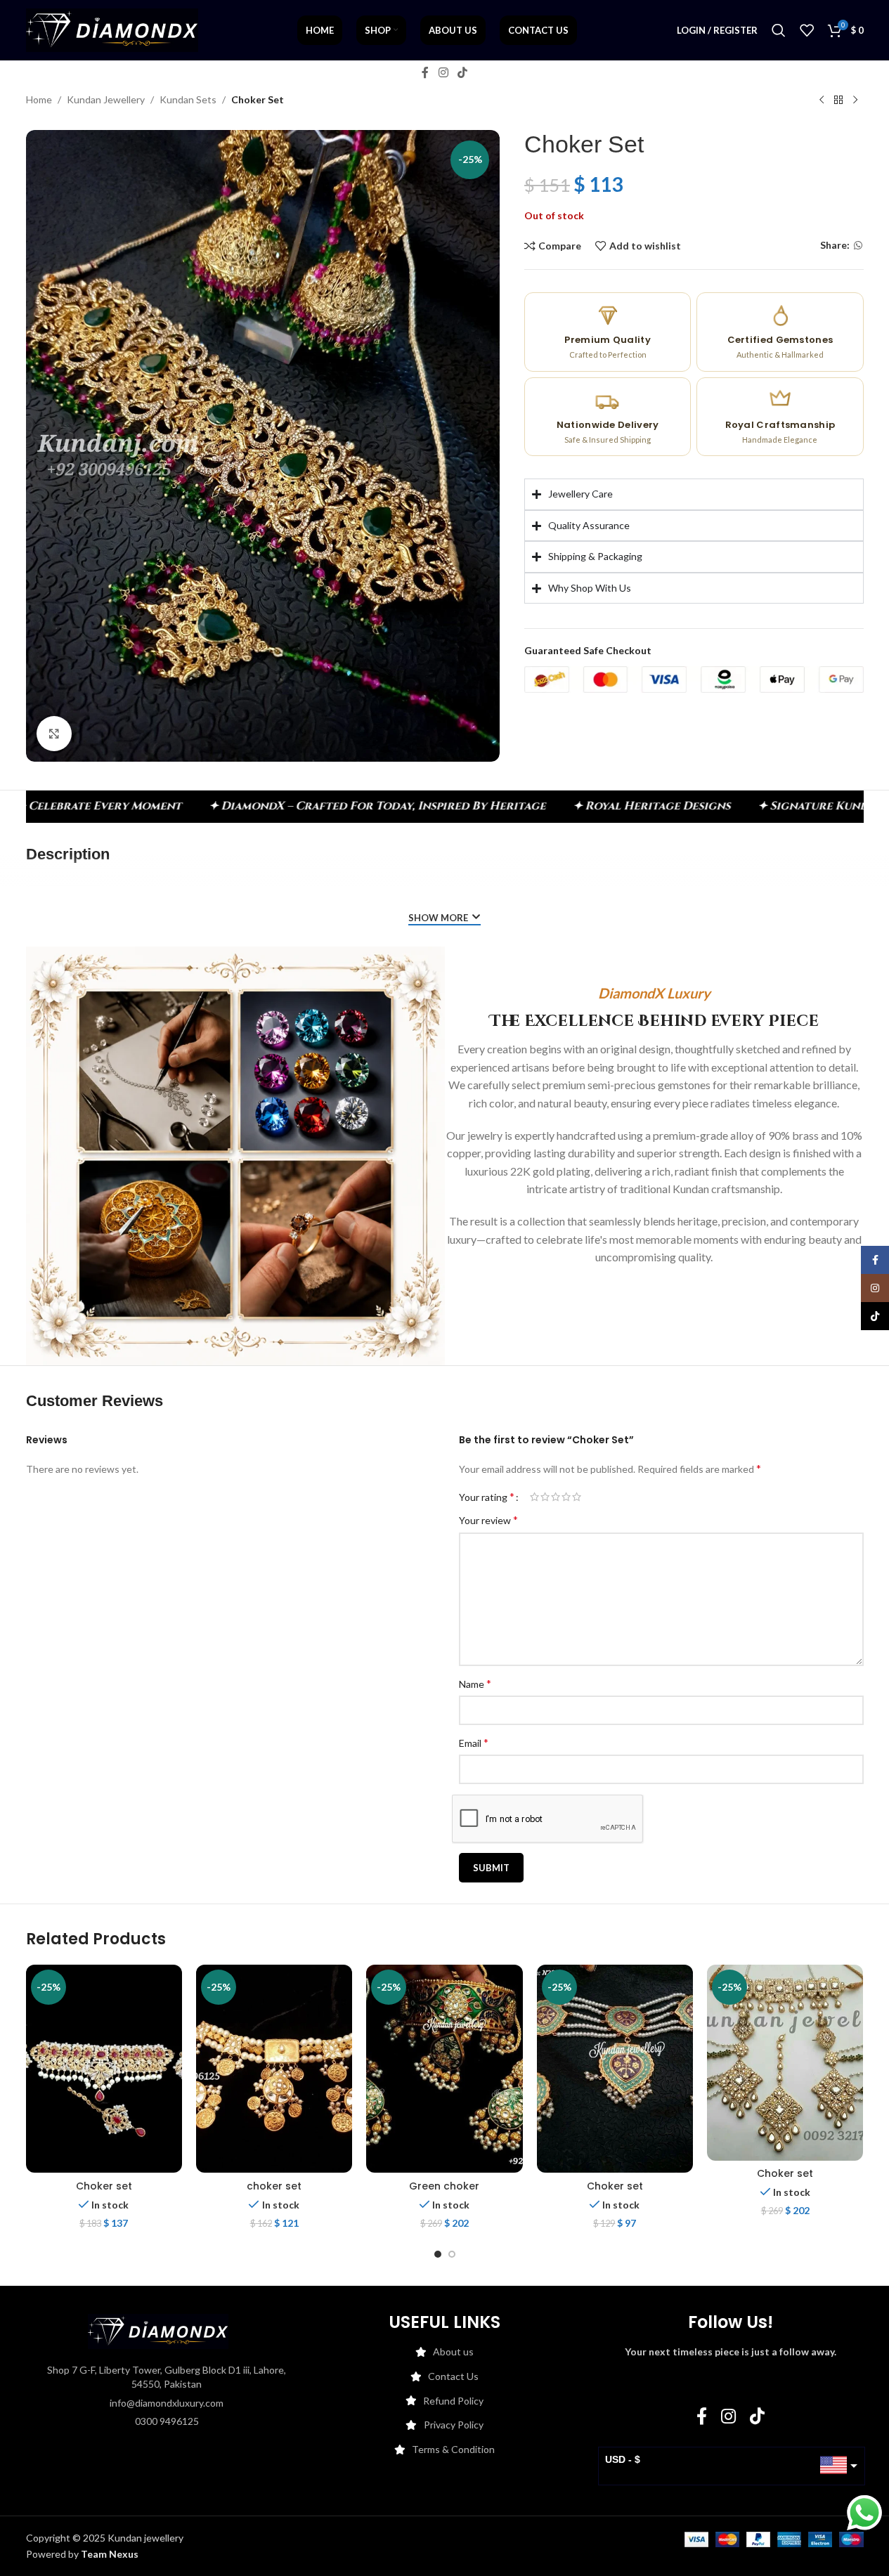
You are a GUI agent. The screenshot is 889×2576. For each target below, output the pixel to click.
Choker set (104, 2186)
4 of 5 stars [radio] (566, 1497)
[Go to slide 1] (438, 2254)
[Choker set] (104, 2069)
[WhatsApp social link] (858, 246)
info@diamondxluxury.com (167, 2403)
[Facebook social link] (425, 72)
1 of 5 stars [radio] (534, 1497)
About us (453, 2351)
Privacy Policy (454, 2425)
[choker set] (274, 2069)
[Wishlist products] (807, 30)
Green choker (444, 2186)
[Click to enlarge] (54, 734)
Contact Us (453, 2376)
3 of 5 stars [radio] (556, 1497)
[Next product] (855, 100)
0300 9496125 (167, 2421)
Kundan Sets (188, 99)
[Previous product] (822, 100)
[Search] (779, 30)
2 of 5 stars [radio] (545, 1497)
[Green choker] (444, 2069)
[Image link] (158, 2330)
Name (475, 1683)
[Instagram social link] (443, 72)
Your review (488, 1520)
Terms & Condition (453, 2449)
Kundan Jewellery (106, 99)
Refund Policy (453, 2401)
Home (39, 99)
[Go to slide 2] (452, 2254)
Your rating (487, 1497)
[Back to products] (838, 100)
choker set (274, 2186)
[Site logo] (112, 29)
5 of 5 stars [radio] (577, 1497)
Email (474, 1742)
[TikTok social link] (463, 72)
